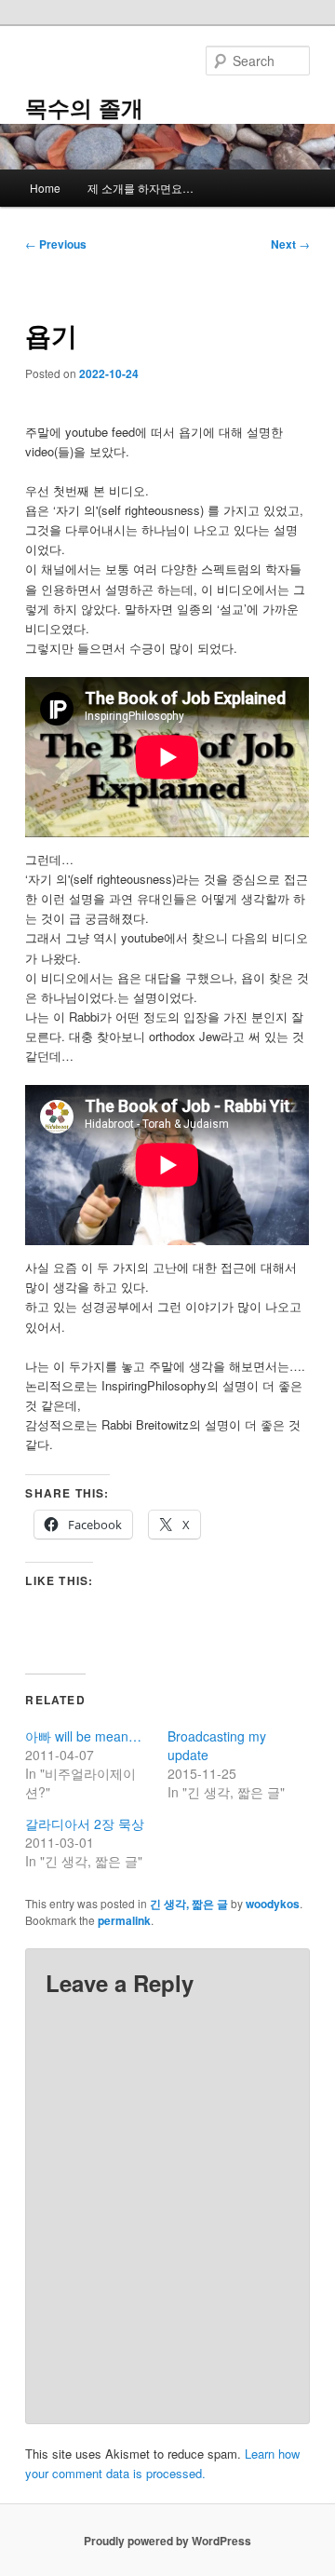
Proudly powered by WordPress (167, 2541)
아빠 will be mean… (83, 1736)
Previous (56, 244)
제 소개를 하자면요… (141, 188)
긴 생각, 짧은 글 (189, 1904)
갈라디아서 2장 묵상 (85, 1824)
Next (290, 244)
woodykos (273, 1904)
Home (45, 188)
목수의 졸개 (84, 107)
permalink (124, 1920)
